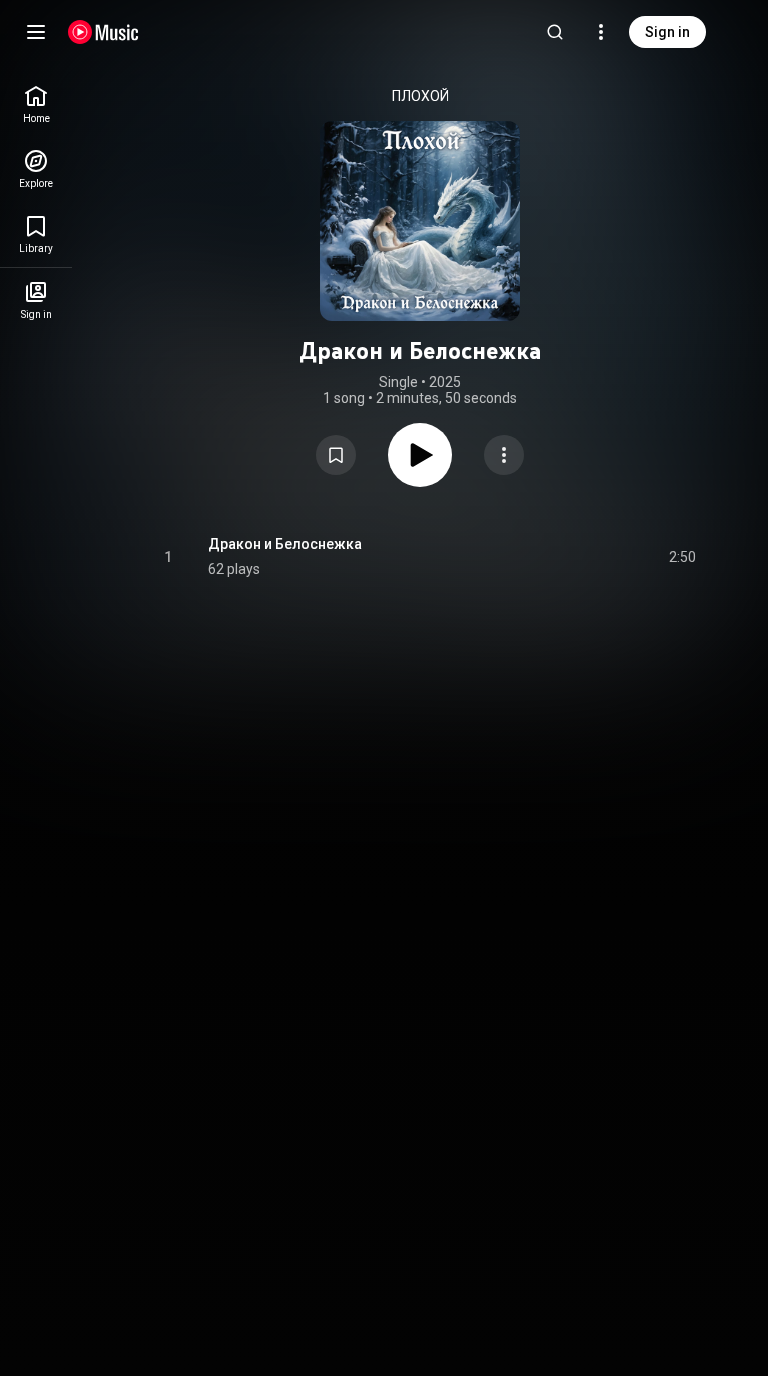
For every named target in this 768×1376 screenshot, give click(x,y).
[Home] (103, 32)
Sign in (667, 32)
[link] (36, 104)
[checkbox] (682, 557)
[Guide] (36, 32)
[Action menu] (504, 455)
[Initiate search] (555, 32)
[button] (336, 455)
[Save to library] (336, 455)
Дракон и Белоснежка (285, 544)
